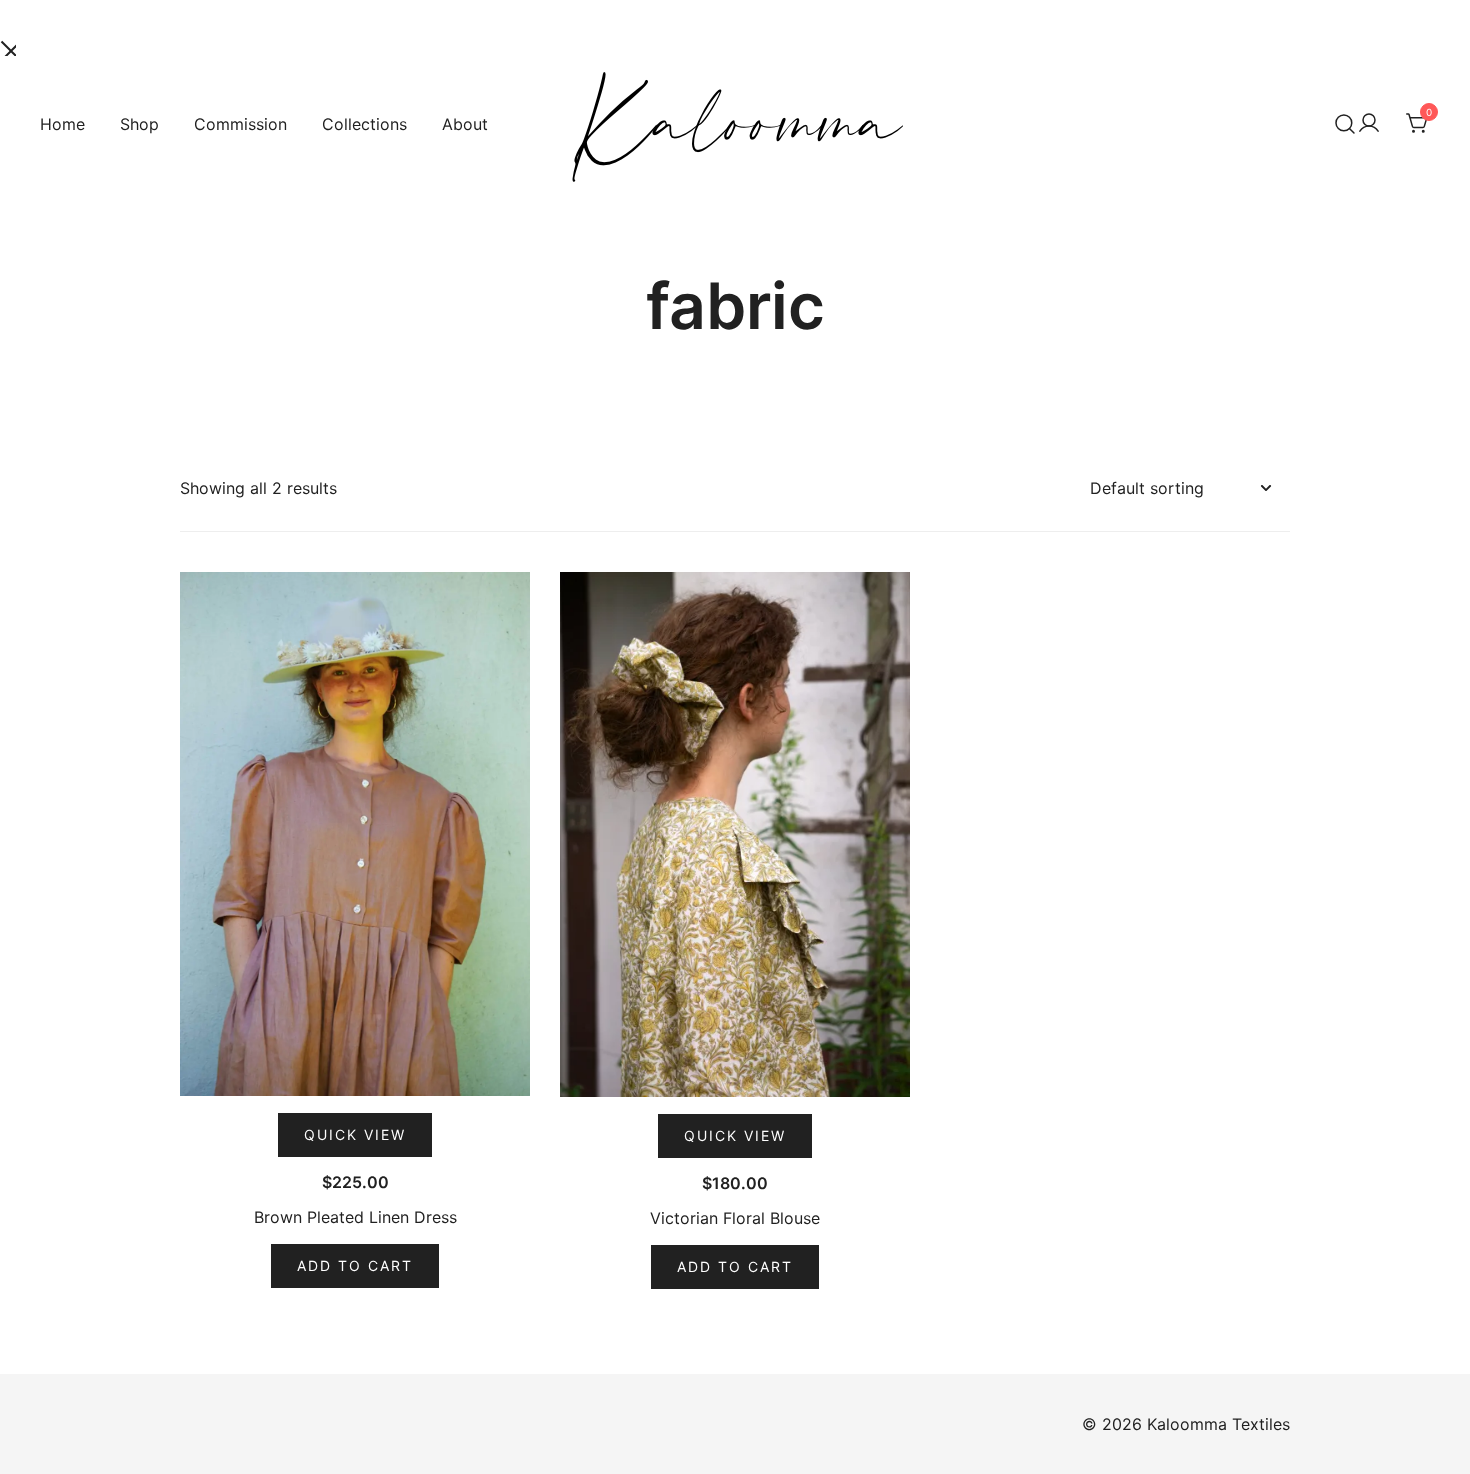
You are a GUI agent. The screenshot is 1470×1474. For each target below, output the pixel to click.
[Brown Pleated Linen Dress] (355, 834)
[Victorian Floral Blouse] (735, 834)
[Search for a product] (1345, 124)
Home (62, 124)
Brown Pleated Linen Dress (355, 1217)
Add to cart (355, 1265)
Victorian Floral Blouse (735, 1218)
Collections (364, 124)
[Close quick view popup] (8, 46)
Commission (240, 124)
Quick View (355, 1134)
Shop (139, 124)
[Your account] (1369, 124)
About (465, 124)
